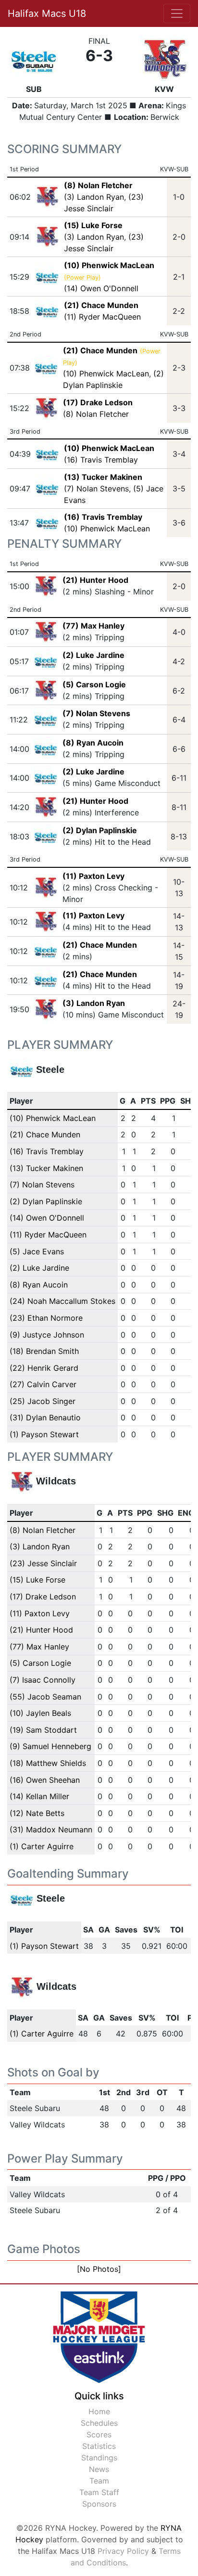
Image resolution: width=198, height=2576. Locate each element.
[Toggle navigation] (177, 13)
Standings (99, 2458)
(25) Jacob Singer (43, 1401)
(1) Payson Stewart (44, 1434)
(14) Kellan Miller (39, 1796)
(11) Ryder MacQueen (102, 317)
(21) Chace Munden (100, 945)
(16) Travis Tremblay (101, 460)
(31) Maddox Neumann (51, 1829)
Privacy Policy (123, 2551)
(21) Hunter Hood (95, 580)
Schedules (99, 2423)
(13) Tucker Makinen (46, 1168)
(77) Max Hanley (93, 626)
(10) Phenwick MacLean (106, 374)
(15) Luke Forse (37, 1580)
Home (99, 2411)
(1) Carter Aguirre (42, 1846)
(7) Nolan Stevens (96, 489)
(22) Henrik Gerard (44, 1368)
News (99, 2469)
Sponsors (99, 2504)
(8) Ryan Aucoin (93, 743)
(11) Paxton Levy (93, 876)
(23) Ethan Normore (46, 1318)
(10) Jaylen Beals (40, 1713)
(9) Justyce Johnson (47, 1335)
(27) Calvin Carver (43, 1384)
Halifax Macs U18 (47, 13)
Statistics (99, 2446)
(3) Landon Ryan (94, 197)
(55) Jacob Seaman (45, 1697)
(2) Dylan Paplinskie (100, 830)
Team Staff (99, 2492)
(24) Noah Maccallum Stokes (62, 1301)
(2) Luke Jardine (93, 655)
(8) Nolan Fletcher (96, 414)
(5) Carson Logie (94, 684)
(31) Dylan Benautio (45, 1417)
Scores (99, 2434)
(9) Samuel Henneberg (50, 1746)
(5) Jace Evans (37, 1251)
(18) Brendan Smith (44, 1351)
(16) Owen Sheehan (45, 1780)
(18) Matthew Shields (48, 1763)
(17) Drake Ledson (43, 1597)
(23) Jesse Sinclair (43, 1563)
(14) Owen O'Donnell (101, 288)
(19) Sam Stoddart (43, 1730)
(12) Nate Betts (37, 1813)
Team (99, 2481)
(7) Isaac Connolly (43, 1680)
